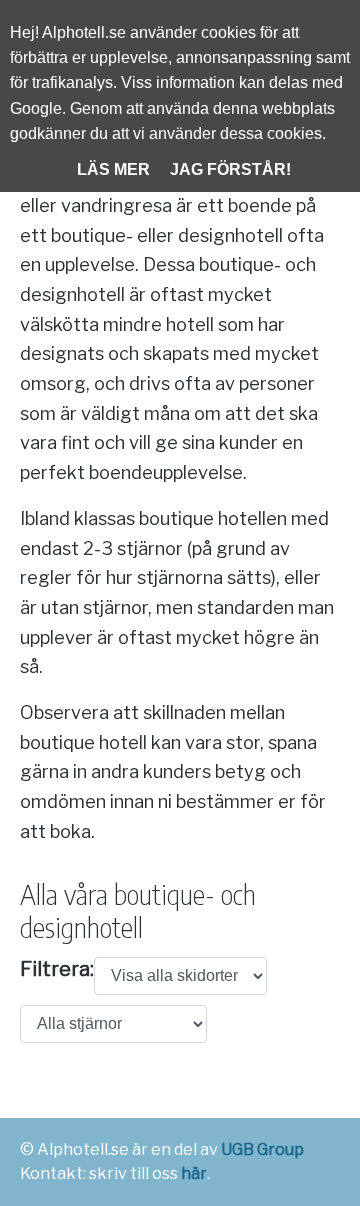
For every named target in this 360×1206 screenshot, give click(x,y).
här (194, 1173)
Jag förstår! (230, 169)
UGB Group (262, 1149)
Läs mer (113, 169)
